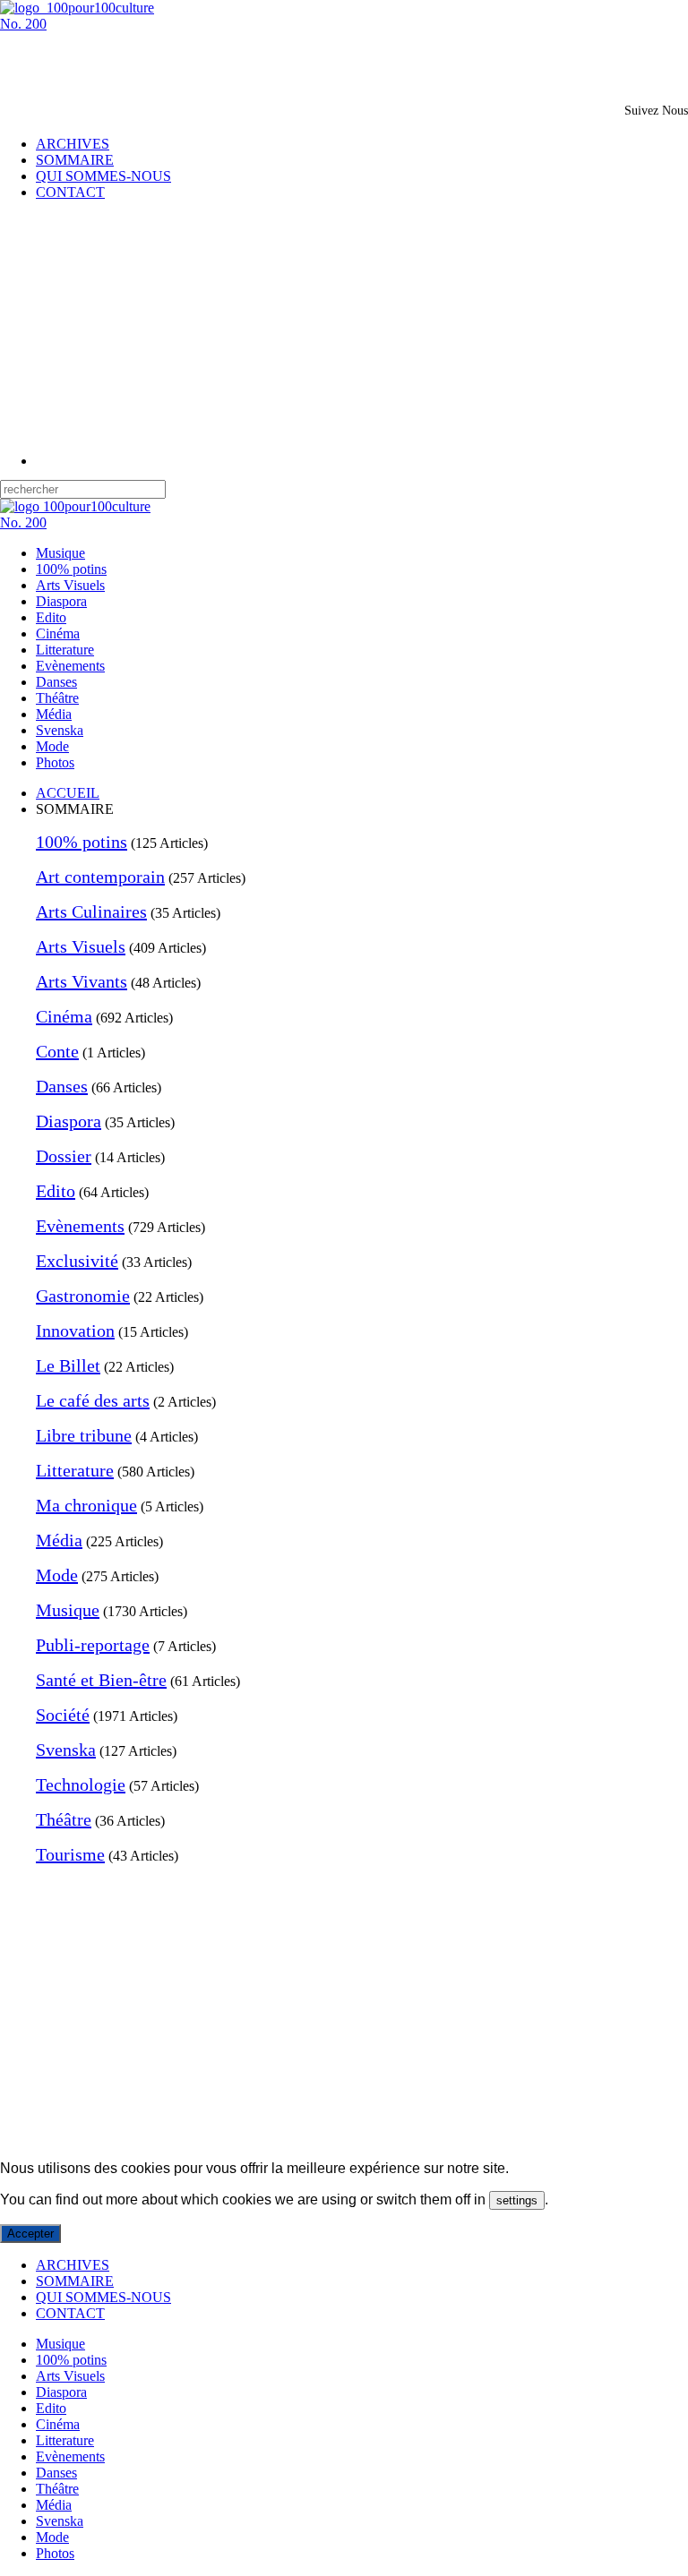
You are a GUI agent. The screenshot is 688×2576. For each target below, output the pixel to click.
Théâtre (57, 698)
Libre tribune (84, 1435)
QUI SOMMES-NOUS (103, 176)
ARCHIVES (73, 144)
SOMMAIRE (75, 160)
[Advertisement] (210, 59)
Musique (60, 553)
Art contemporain (100, 877)
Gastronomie (83, 1296)
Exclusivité (77, 1261)
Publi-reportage (93, 1645)
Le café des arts (93, 1400)
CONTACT (70, 192)
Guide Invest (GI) (332, 2138)
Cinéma (58, 633)
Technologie (81, 1784)
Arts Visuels (70, 585)
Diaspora (61, 601)
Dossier (64, 1156)
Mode (52, 746)
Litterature (65, 650)
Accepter (30, 2234)
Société (63, 1715)
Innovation (75, 1331)
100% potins (71, 569)
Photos (55, 762)
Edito (51, 617)
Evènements (70, 666)
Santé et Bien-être (101, 1680)
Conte (57, 1051)
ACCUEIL (68, 793)
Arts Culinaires (91, 911)
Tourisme (70, 1854)
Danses (56, 682)
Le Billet (68, 1365)
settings (517, 2200)
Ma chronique (86, 1505)
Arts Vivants (82, 981)
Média (54, 714)
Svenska (60, 730)
